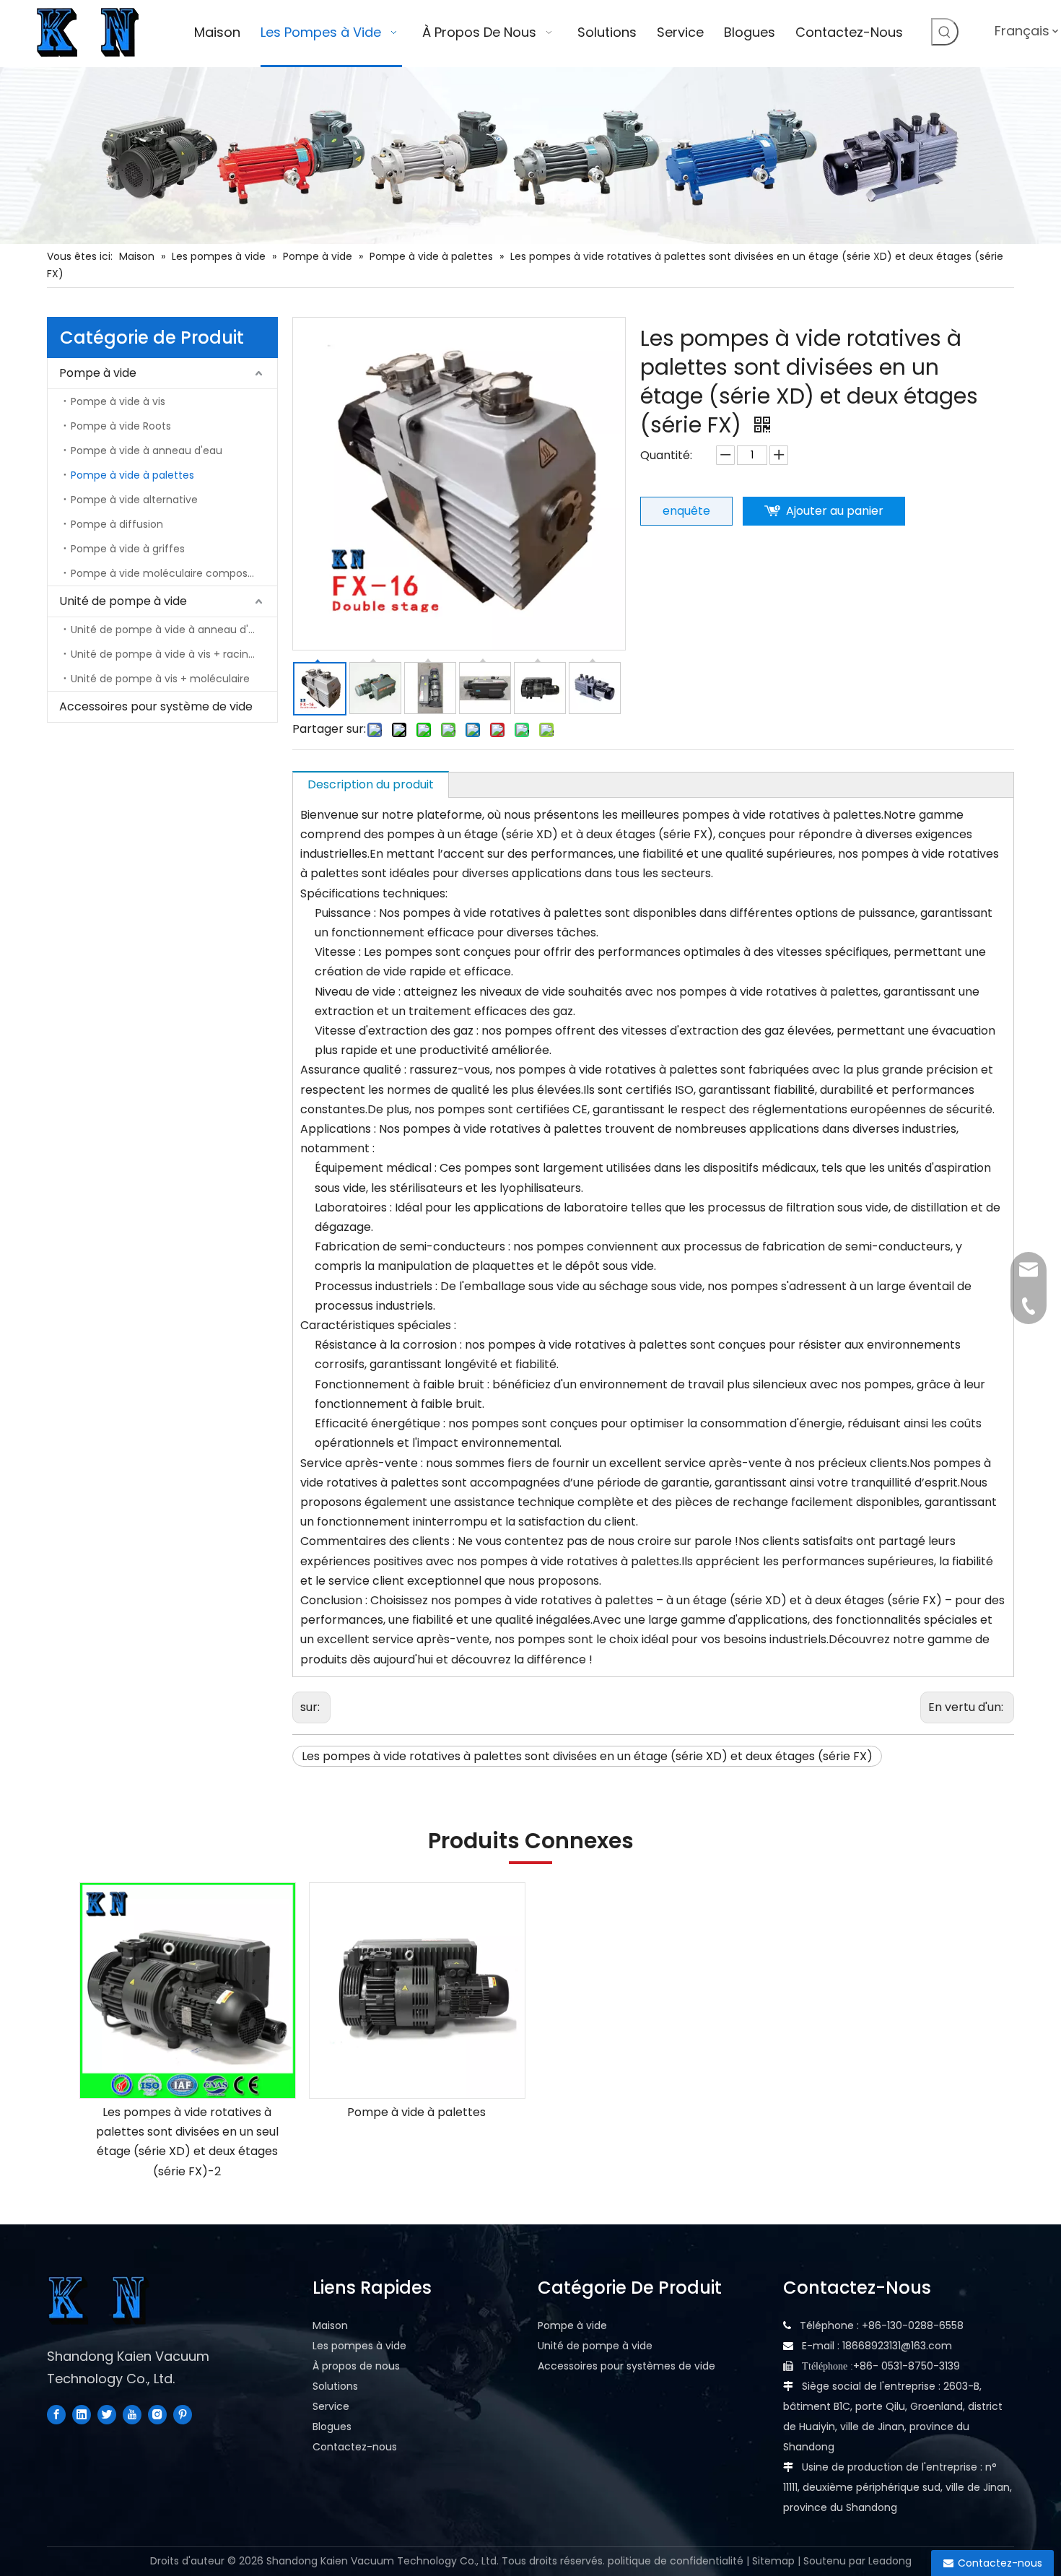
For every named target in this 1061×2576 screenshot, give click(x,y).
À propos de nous (356, 2366)
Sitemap (773, 2561)
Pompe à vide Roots (121, 426)
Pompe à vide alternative (134, 500)
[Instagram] (157, 2414)
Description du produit (371, 784)
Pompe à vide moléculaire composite (166, 573)
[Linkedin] (82, 2414)
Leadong (890, 2561)
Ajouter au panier (835, 511)
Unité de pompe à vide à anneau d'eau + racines (174, 630)
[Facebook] (56, 2414)
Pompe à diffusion (117, 524)
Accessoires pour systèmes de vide (626, 2366)
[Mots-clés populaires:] (945, 32)
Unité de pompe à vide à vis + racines (165, 654)
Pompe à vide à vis (118, 401)
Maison (330, 2325)
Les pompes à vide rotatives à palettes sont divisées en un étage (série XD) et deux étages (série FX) (587, 1756)
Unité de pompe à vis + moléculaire (160, 679)
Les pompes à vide (359, 2346)
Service (331, 2406)
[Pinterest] (183, 2414)
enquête (686, 511)
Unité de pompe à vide (123, 601)
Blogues (332, 2427)
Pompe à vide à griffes (128, 549)
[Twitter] (107, 2414)
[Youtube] (132, 2414)
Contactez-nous (355, 2447)
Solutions (335, 2386)
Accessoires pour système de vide (156, 706)
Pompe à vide (98, 373)
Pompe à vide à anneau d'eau (147, 451)
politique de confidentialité (676, 2561)
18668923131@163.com (897, 2346)
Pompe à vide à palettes (132, 475)
